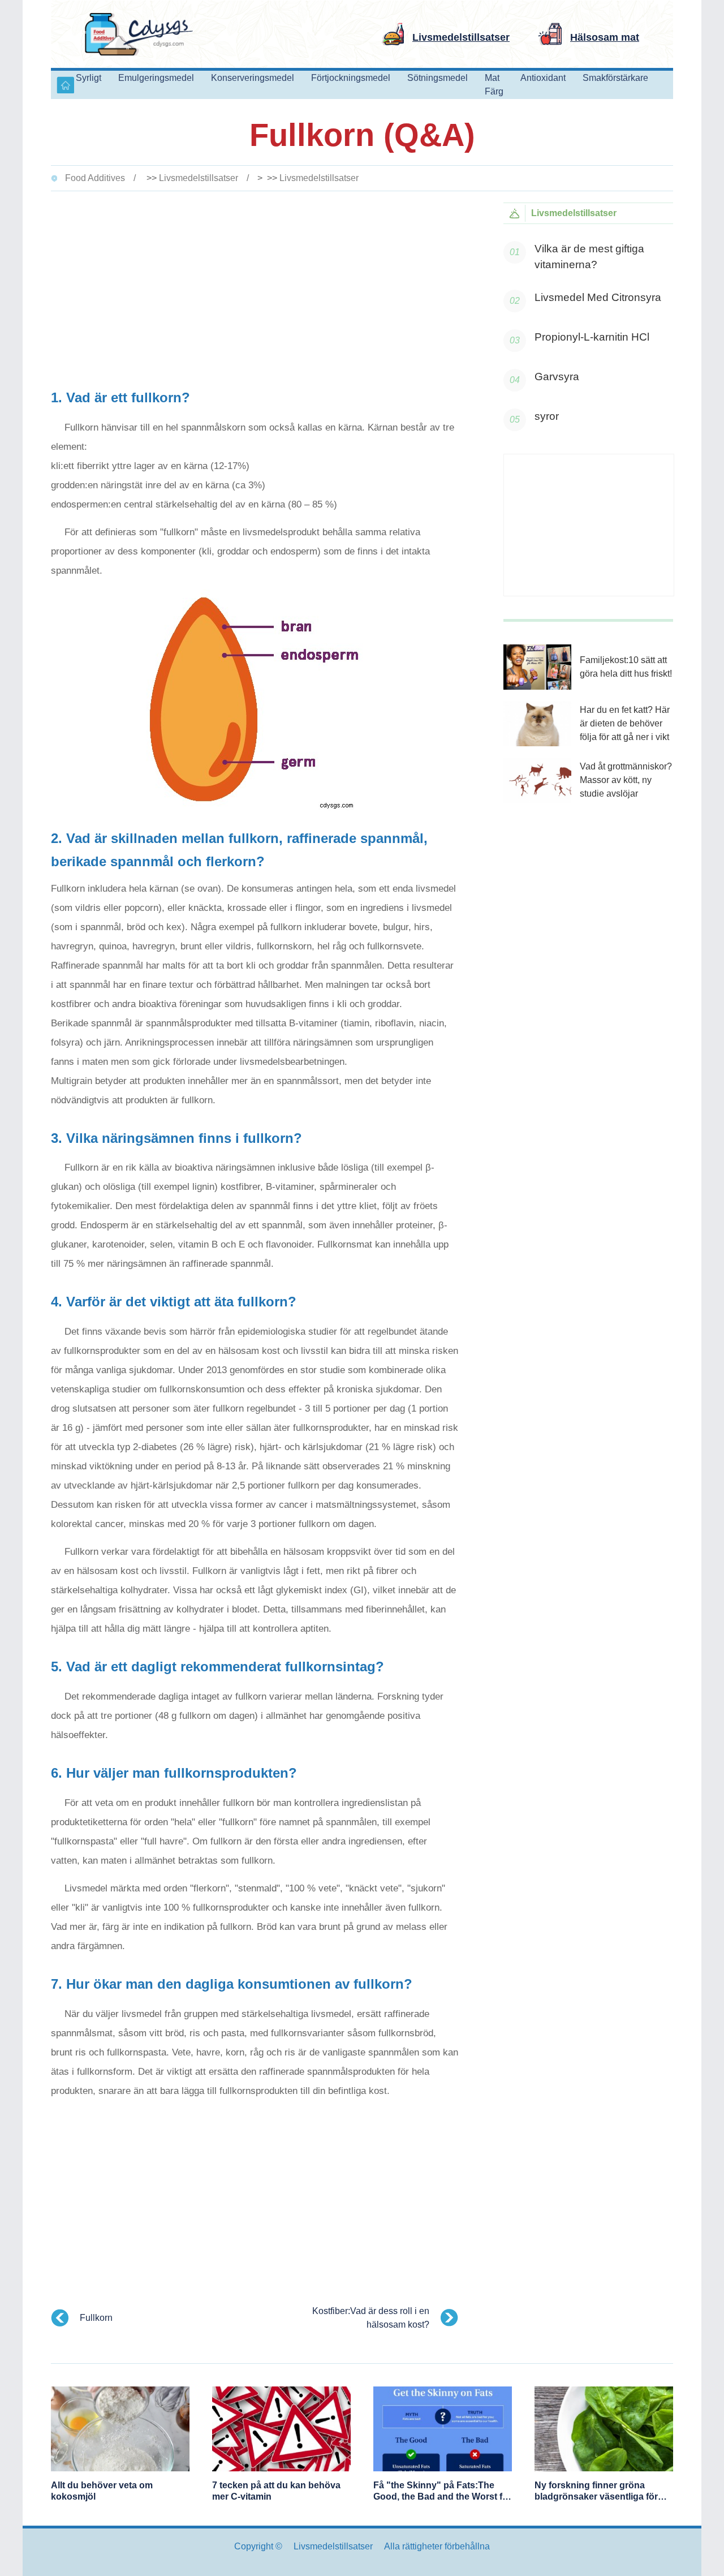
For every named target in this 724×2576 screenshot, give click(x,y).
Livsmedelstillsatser (199, 178)
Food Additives (95, 178)
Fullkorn (96, 2318)
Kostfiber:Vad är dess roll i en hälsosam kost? (371, 2318)
